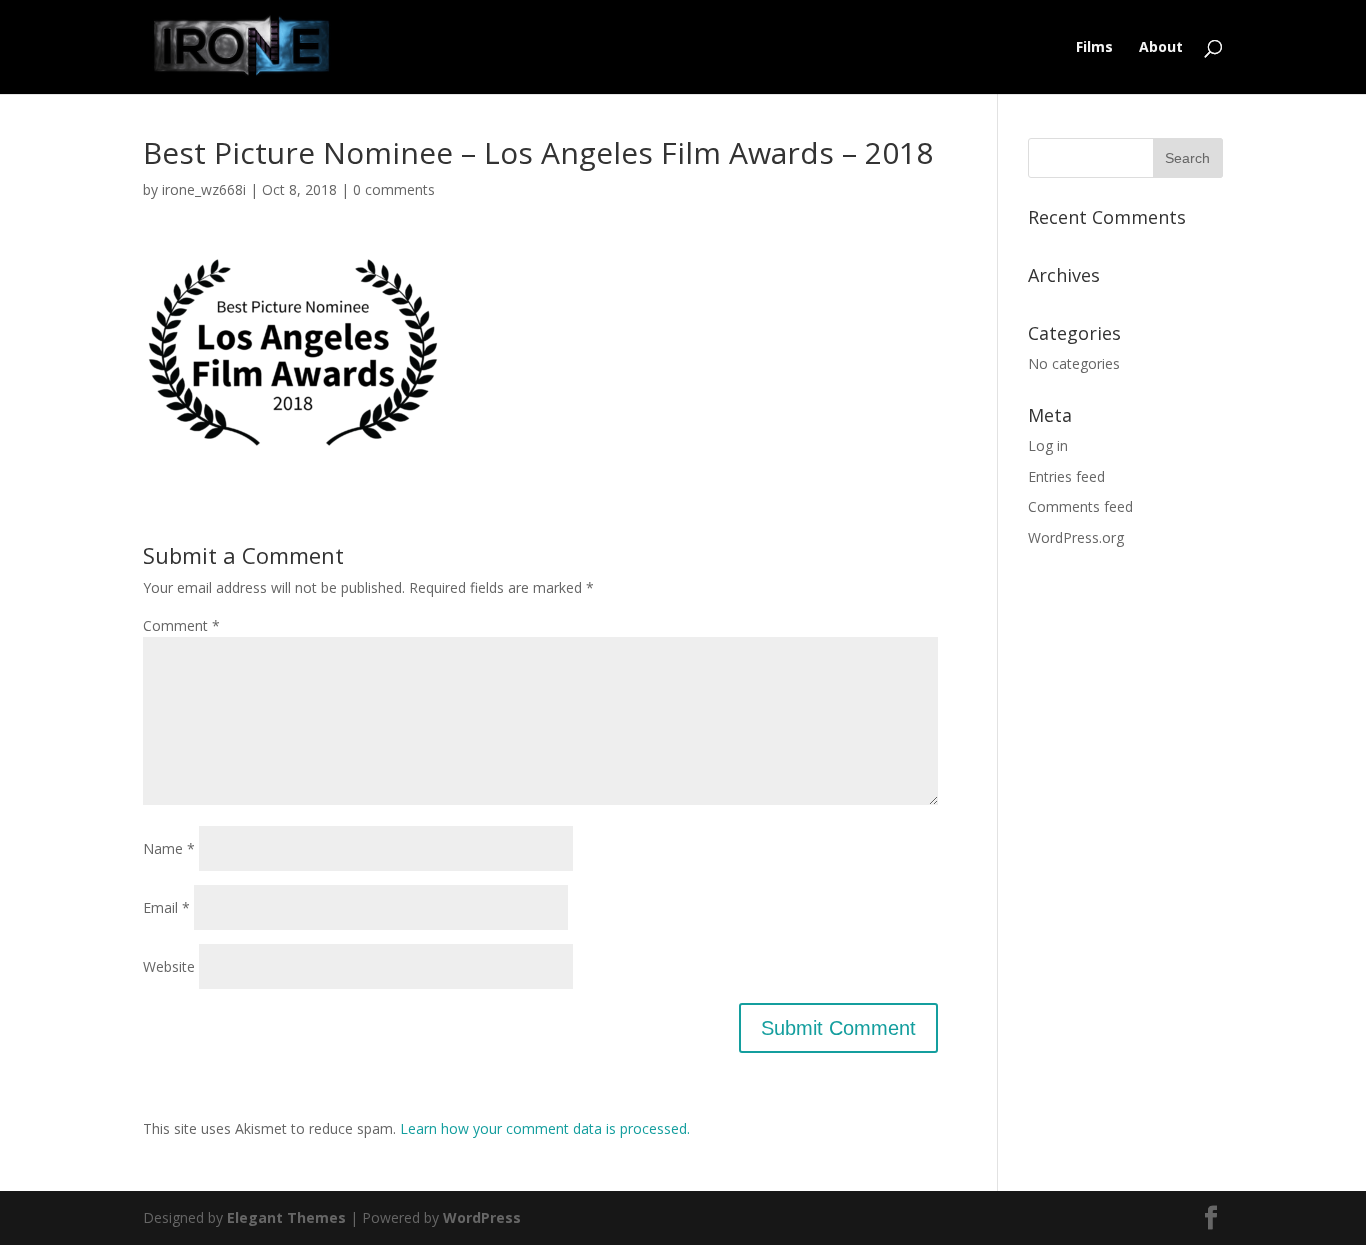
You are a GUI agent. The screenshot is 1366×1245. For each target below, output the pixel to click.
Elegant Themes (286, 1217)
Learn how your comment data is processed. (545, 1128)
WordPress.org (1076, 537)
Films (1094, 48)
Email (166, 907)
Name (169, 848)
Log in (1048, 445)
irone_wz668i (204, 189)
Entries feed (1066, 476)
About (1161, 48)
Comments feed (1080, 506)
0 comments (394, 189)
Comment (181, 625)
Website (169, 966)
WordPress (482, 1217)
